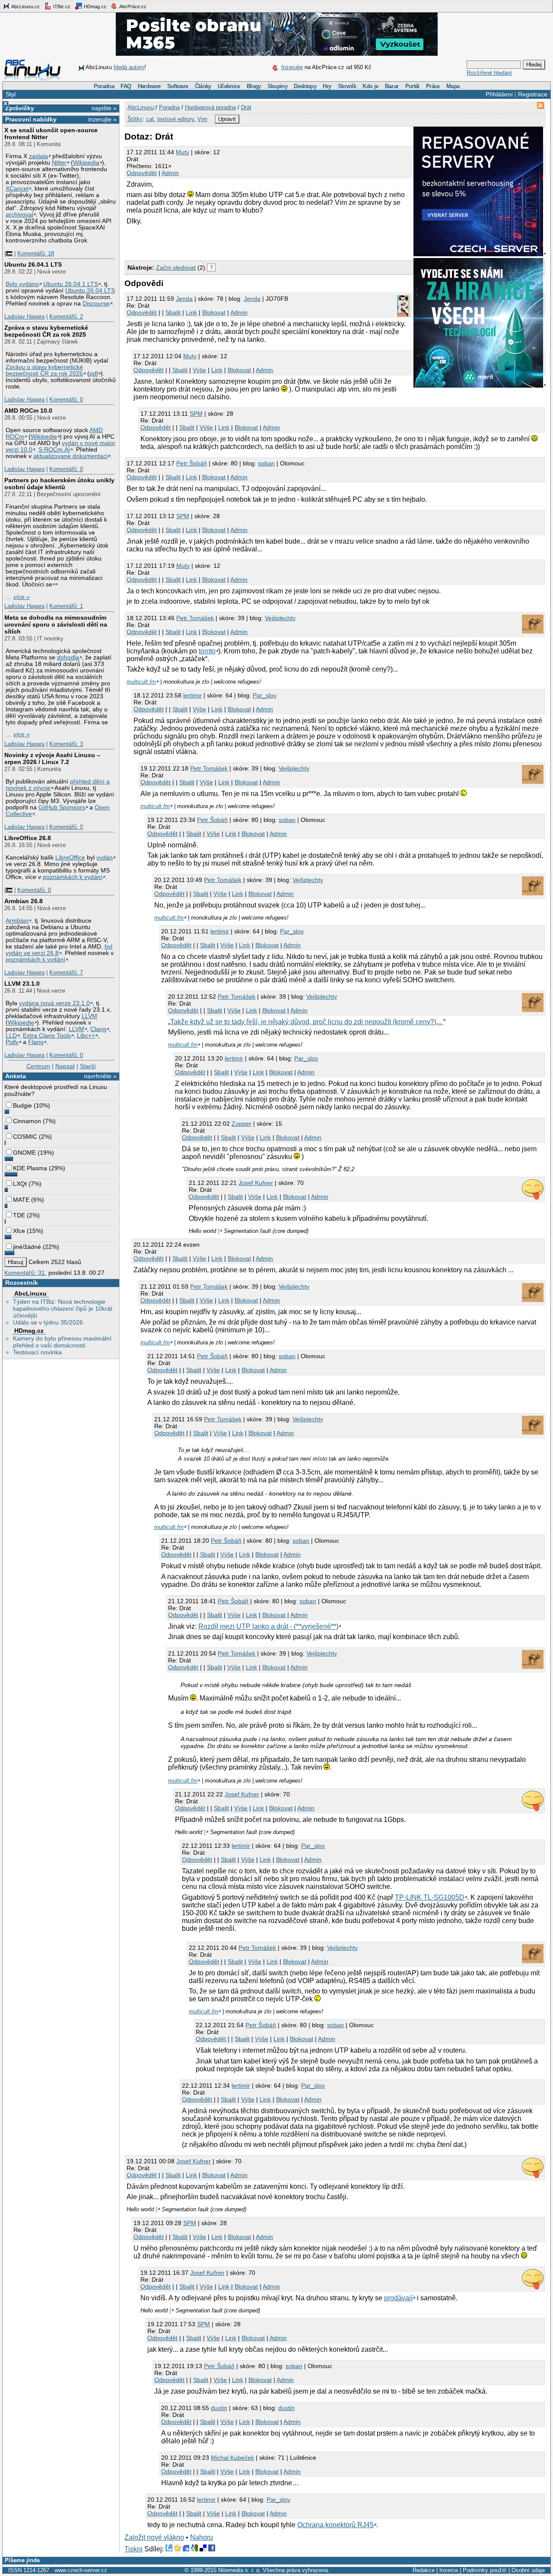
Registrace (533, 94)
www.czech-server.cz (81, 2570)
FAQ (126, 86)
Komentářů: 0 (66, 400)
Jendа (184, 299)
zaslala (38, 156)
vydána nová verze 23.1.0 (54, 1003)
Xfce (19, 1231)
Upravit (227, 119)
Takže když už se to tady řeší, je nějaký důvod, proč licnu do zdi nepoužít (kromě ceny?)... (307, 1022)
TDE (19, 1215)
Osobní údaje (528, 2570)
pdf (94, 374)
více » (22, 597)
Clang (98, 1029)
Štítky (135, 119)
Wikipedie (44, 437)
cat (150, 119)
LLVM (89, 1016)
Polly (12, 1042)
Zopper (242, 1124)
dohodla (68, 658)
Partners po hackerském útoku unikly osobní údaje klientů (59, 484)
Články (203, 86)
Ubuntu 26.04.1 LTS (33, 264)
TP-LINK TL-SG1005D (430, 1897)
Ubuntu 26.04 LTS (90, 291)
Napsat (65, 1066)
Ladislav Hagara (24, 317)
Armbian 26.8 (24, 901)
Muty (183, 152)
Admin (170, 173)
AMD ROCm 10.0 (28, 411)
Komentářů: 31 (25, 1273)
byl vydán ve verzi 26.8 (59, 950)
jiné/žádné (27, 1247)
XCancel (17, 189)
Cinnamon (27, 1121)
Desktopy (305, 86)
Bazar (392, 86)
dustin (219, 2408)
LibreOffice (70, 858)
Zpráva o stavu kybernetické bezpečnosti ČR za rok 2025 (46, 331)
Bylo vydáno (22, 284)
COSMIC (25, 1137)
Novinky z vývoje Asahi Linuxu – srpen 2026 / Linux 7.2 (52, 758)
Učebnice (229, 86)
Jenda (252, 299)
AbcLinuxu (30, 1293)
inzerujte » (102, 119)
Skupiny (277, 86)
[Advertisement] (226, 243)
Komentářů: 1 (66, 606)
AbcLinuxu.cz (25, 6)
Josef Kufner (256, 1183)
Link (191, 312)
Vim (202, 119)
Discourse (96, 304)
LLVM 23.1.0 (22, 984)
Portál (412, 86)
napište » (104, 108)
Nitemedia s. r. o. (240, 2570)
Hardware (149, 86)
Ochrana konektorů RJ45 (335, 2525)
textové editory (176, 119)
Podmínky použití (485, 2570)
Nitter (59, 163)
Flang (36, 1042)
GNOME (24, 1153)
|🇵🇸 (8, 253)
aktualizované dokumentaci (70, 456)
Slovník (347, 86)
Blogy (254, 86)
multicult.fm (141, 682)
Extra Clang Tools (47, 1036)
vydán (105, 858)
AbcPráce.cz (132, 6)
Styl (11, 94)
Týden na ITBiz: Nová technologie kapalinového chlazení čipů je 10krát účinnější (63, 1309)
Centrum (38, 1066)
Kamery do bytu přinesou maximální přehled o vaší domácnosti (62, 1342)
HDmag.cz (94, 6)
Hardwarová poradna (210, 107)
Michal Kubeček (232, 2458)
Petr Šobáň (192, 463)
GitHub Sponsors (62, 807)
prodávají (398, 2298)
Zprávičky (20, 108)
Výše (199, 370)
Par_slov (265, 695)
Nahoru (202, 2537)
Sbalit (173, 312)
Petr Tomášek (195, 618)
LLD (11, 1036)
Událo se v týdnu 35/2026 (48, 1322)
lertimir (192, 695)
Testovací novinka (37, 1352)
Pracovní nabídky (31, 119)
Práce (433, 86)
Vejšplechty (280, 618)
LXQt (20, 1184)
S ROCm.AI (54, 450)
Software (178, 86)
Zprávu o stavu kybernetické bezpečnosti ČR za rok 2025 (44, 370)
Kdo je (370, 86)
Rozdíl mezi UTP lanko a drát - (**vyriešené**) (268, 1626)
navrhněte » (100, 1076)
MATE (21, 1200)
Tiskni (133, 2549)
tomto (207, 651)
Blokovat (214, 312)
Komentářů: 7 (66, 973)
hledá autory (129, 67)
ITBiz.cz (61, 6)
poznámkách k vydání (73, 877)
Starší (88, 1066)
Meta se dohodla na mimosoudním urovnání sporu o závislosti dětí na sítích (56, 624)
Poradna (104, 86)
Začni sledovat (176, 267)
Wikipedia (86, 163)
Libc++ (86, 1036)
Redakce (424, 2570)
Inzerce (449, 2570)
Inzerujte (292, 67)
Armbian (17, 921)
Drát (246, 107)
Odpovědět (142, 173)
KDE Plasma (30, 1168)
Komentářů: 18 (36, 253)
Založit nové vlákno (154, 2537)
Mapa (453, 86)
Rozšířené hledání (489, 73)
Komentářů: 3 (66, 744)
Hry (327, 86)
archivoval (19, 215)
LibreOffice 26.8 (28, 838)
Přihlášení (499, 94)
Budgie (22, 1105)
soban (266, 463)
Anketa (16, 1076)
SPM (196, 414)
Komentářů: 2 (66, 317)
